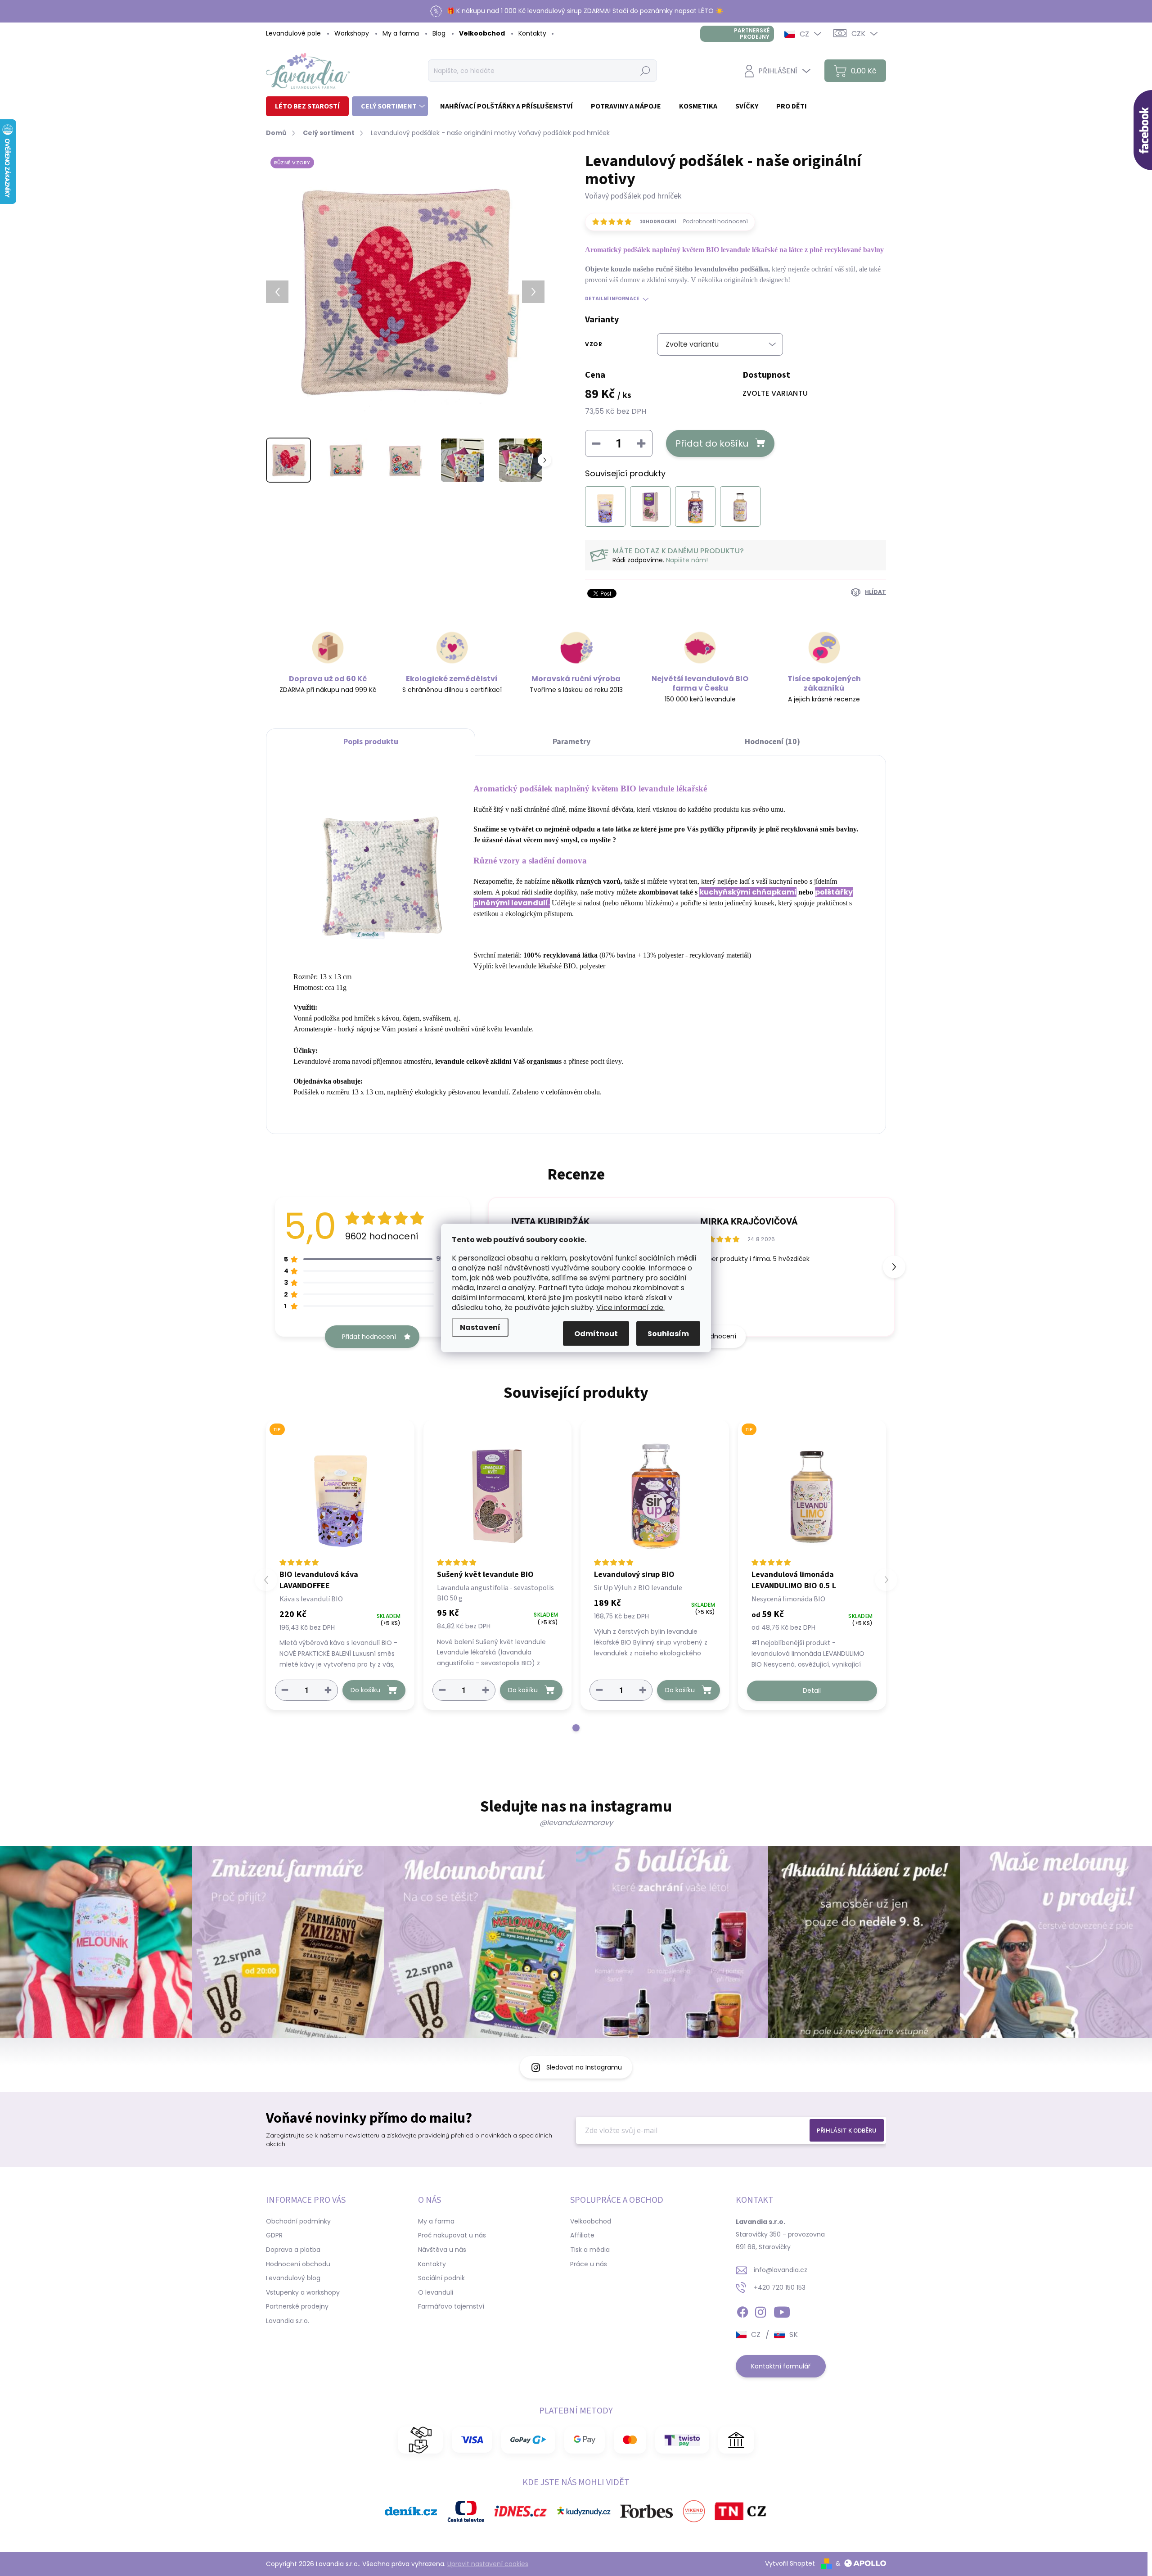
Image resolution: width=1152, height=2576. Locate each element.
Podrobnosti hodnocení (715, 221)
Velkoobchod (482, 33)
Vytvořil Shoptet (790, 2563)
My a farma (401, 33)
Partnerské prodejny (752, 34)
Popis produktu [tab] (371, 742)
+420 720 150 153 (780, 2287)
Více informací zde (630, 1308)
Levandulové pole (293, 33)
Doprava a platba (293, 2250)
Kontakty (532, 33)
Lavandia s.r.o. (288, 2321)
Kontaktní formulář (781, 2366)
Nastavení (480, 1327)
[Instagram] (760, 2310)
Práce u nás (589, 2264)
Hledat (646, 71)
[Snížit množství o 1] (285, 1690)
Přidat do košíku (712, 443)
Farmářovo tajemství (451, 2306)
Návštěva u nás (442, 2250)
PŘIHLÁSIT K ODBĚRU (847, 2130)
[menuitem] (307, 106)
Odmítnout (596, 1334)
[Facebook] (742, 2310)
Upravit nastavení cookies (488, 2564)
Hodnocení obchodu (298, 2264)
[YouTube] (782, 2310)
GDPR (274, 2235)
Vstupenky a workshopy (303, 2292)
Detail (812, 1690)
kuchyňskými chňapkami (748, 892)
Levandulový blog (293, 2278)
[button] (894, 1267)
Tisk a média (590, 2250)
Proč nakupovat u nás (452, 2235)
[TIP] (340, 1494)
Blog (439, 33)
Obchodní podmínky (298, 2221)
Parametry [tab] (571, 742)
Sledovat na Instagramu (584, 2067)
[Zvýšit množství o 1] (328, 1690)
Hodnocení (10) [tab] (772, 742)
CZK (858, 34)
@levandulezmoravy (576, 1823)
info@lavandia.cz (781, 2270)
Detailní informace (612, 299)
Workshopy (352, 33)
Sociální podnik (441, 2278)
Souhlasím (668, 1334)
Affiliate (582, 2235)
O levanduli (436, 2292)
